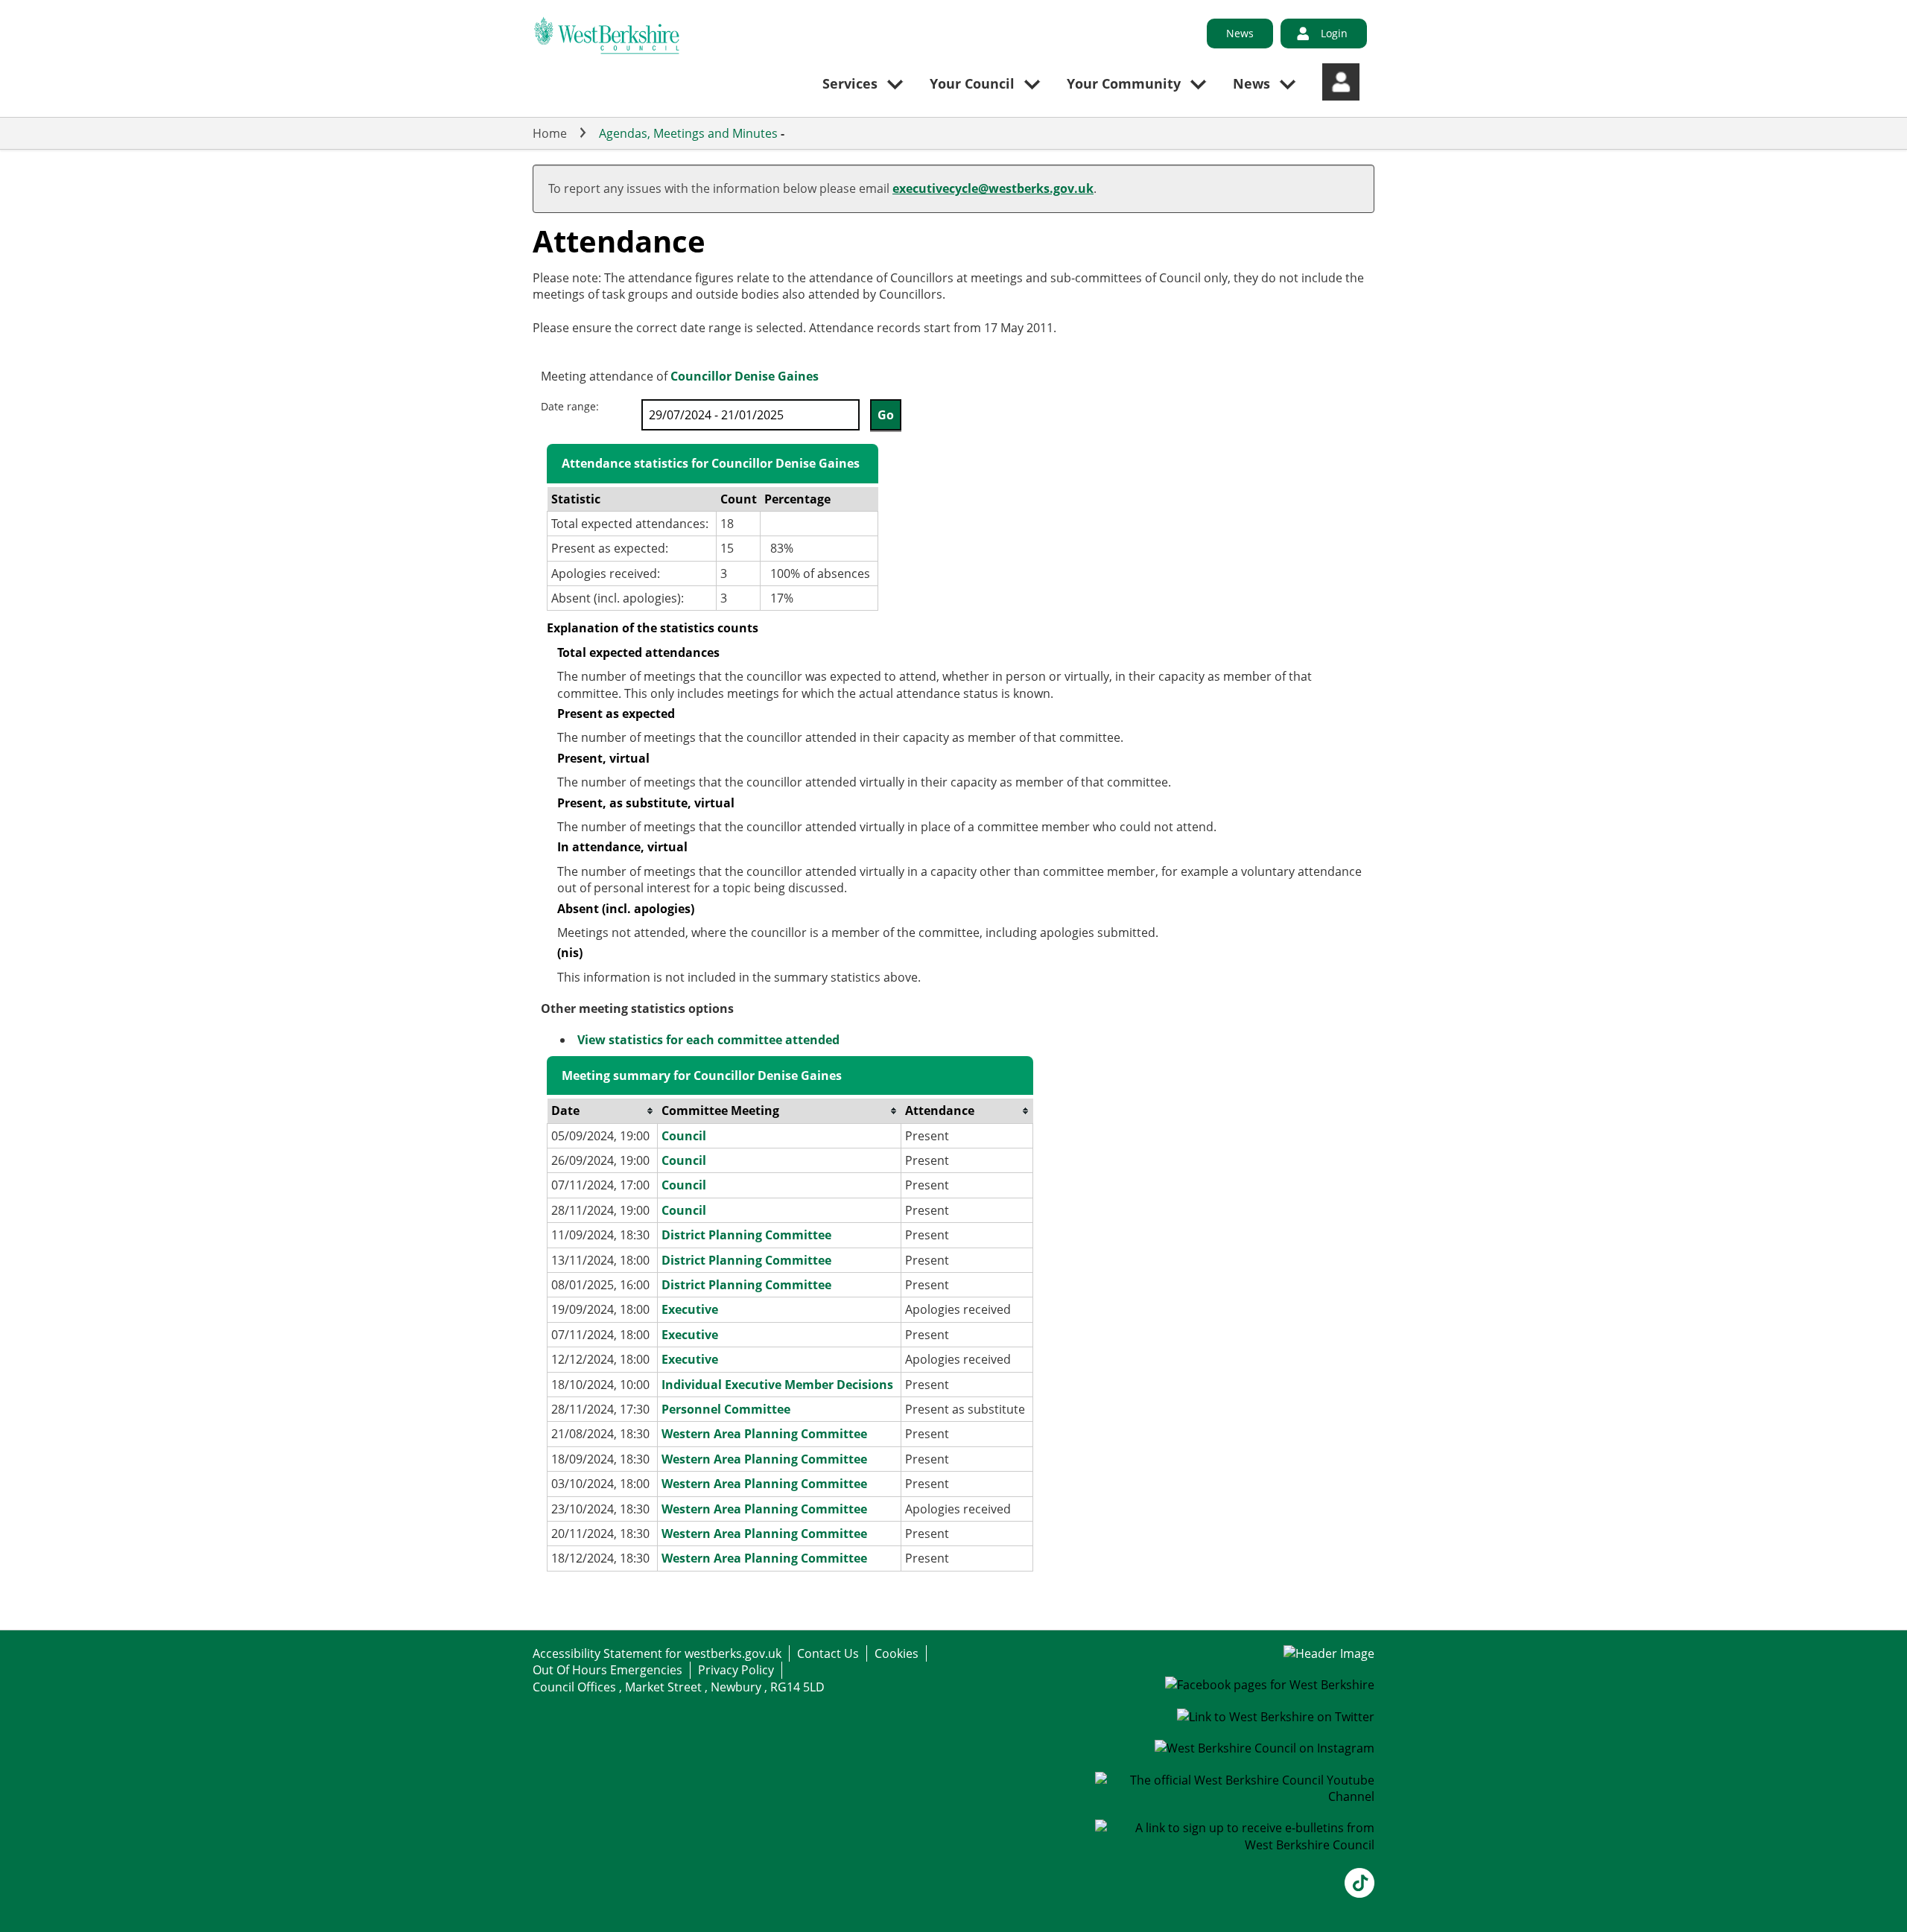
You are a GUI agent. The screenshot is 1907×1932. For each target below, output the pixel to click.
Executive (690, 1309)
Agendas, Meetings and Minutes (688, 133)
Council (684, 1136)
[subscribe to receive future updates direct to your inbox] (1235, 1845)
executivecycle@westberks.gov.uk (993, 188)
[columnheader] (603, 1111)
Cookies (897, 1653)
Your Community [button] (1124, 83)
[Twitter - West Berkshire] (1276, 1717)
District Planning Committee (746, 1235)
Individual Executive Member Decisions (777, 1385)
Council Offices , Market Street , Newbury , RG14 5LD (679, 1687)
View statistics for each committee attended (708, 1040)
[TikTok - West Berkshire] (1359, 1893)
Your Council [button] (972, 83)
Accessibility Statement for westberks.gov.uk (657, 1653)
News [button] (1251, 83)
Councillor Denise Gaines (745, 376)
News (1240, 33)
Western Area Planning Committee (764, 1434)
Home (550, 133)
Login (1334, 33)
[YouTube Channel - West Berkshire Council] (1235, 1796)
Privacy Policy (736, 1670)
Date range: (570, 406)
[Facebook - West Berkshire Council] (1270, 1685)
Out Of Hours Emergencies (607, 1670)
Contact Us (828, 1653)
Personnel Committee (726, 1409)
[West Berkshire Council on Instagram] (1265, 1748)
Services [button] (850, 83)
